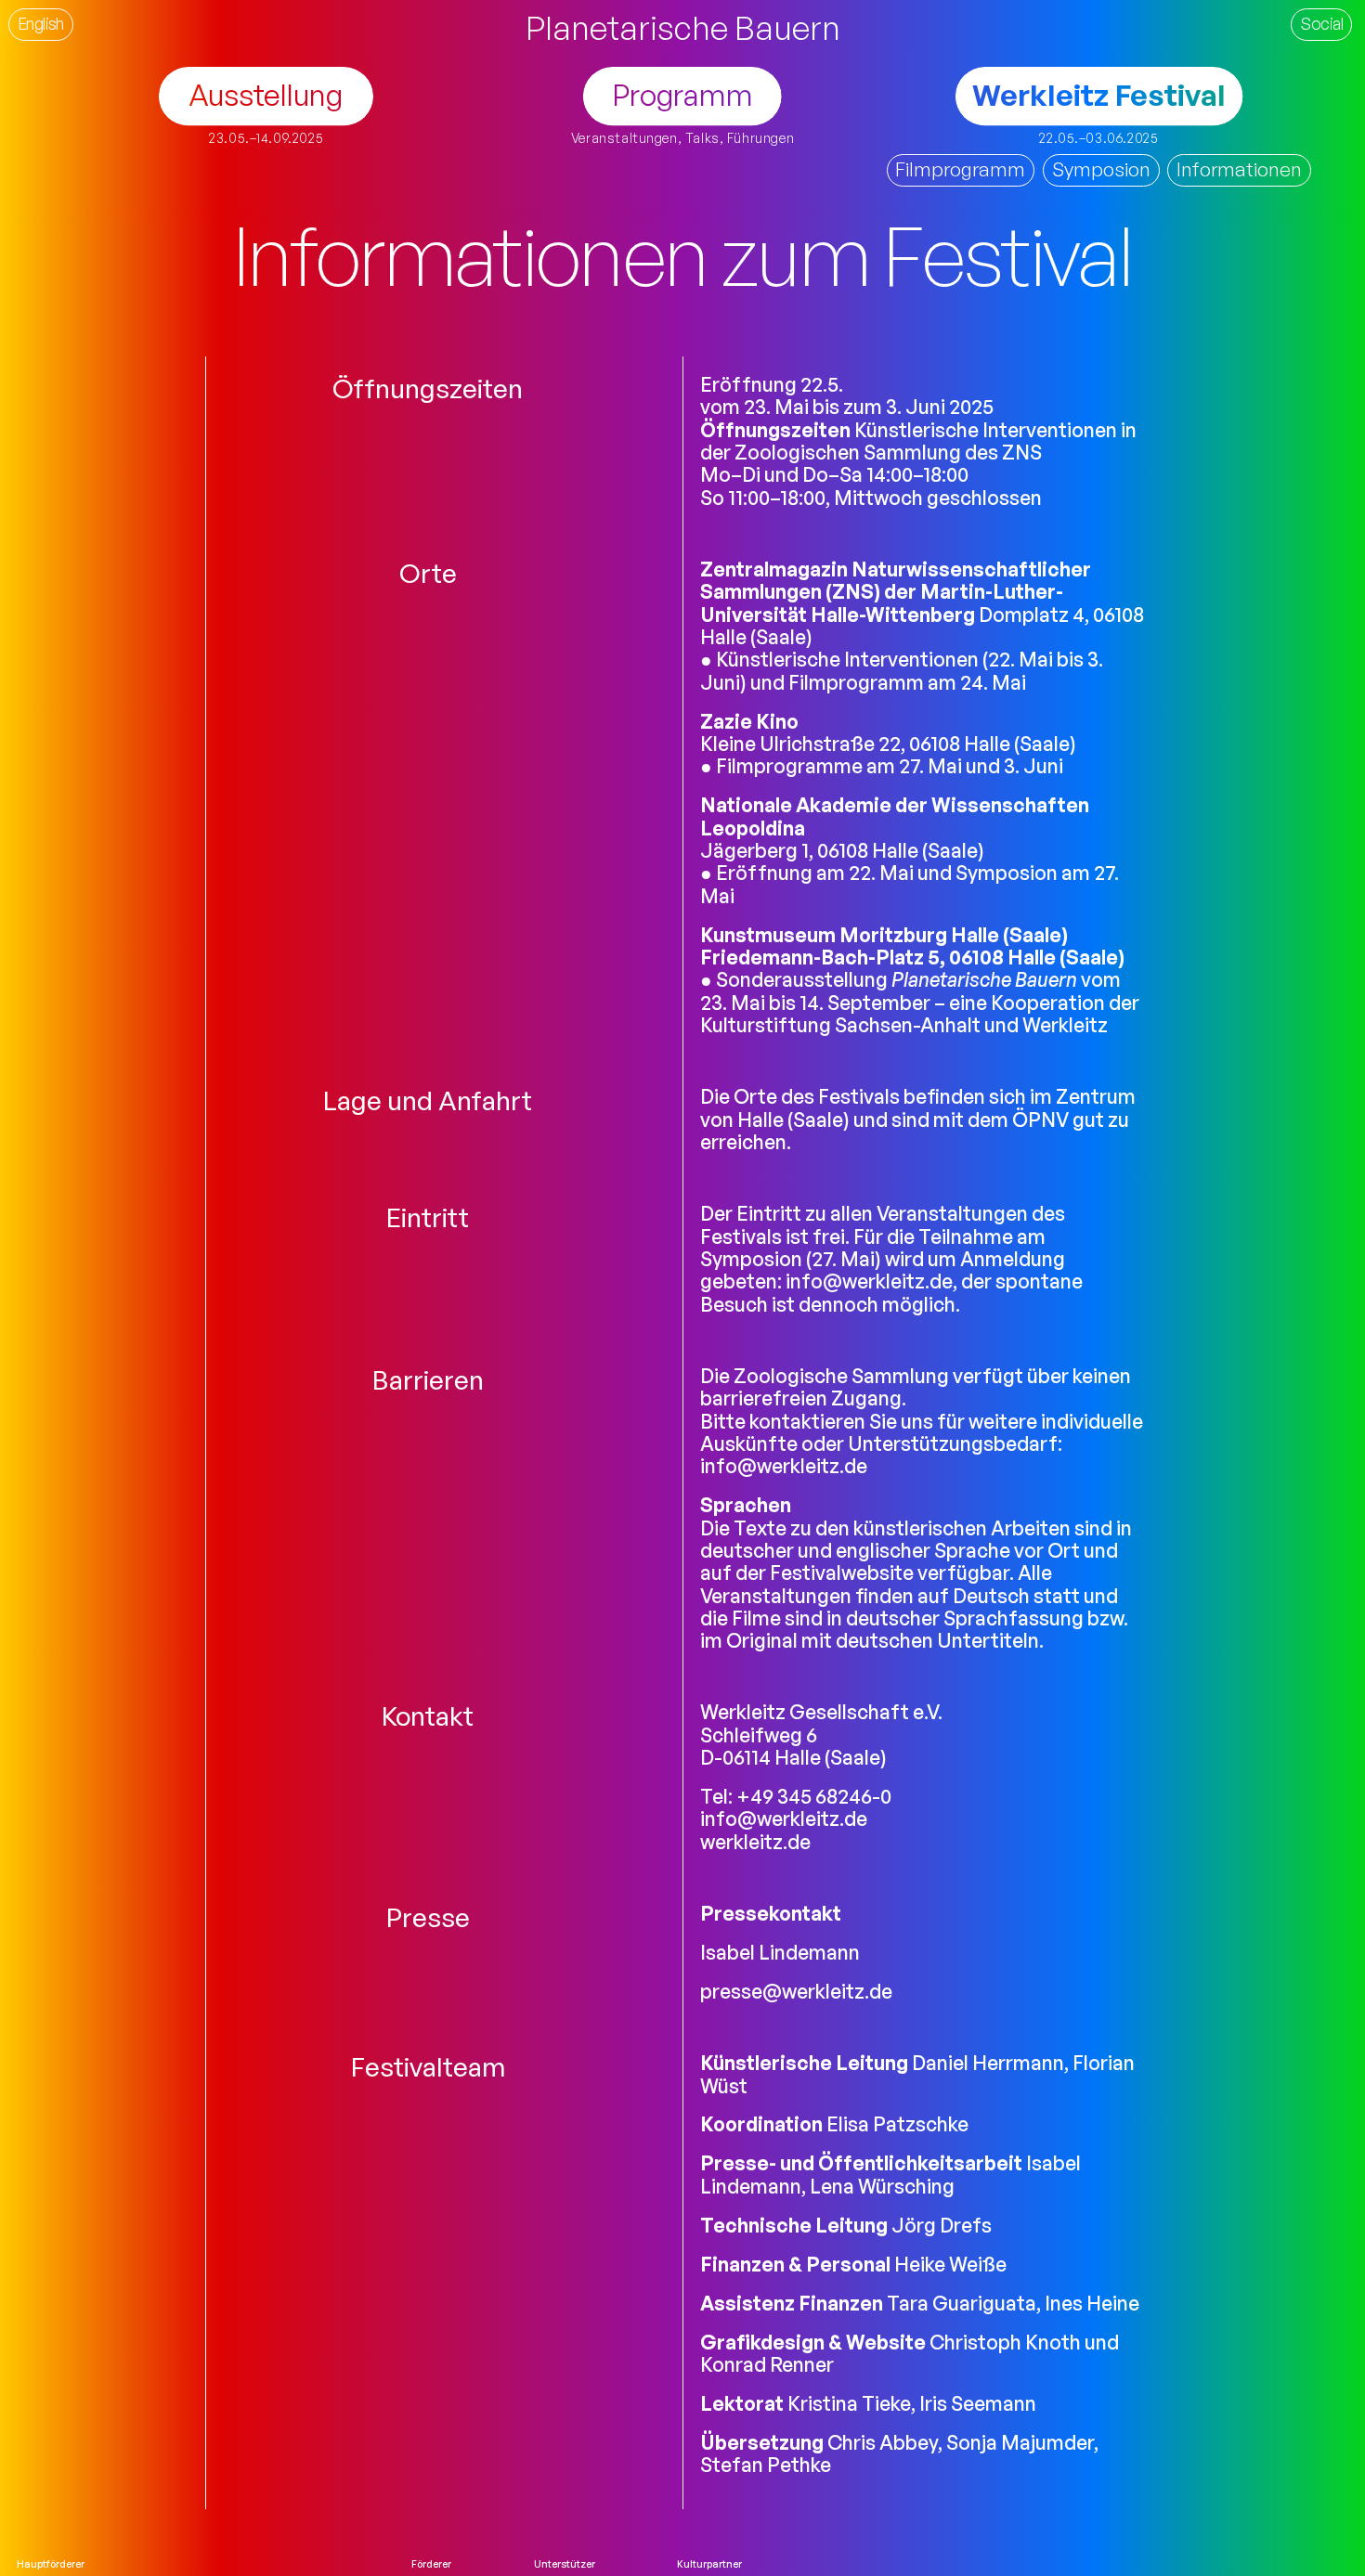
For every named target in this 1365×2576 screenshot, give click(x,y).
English (41, 23)
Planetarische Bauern (683, 27)
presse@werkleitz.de (796, 1991)
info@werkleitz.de (869, 1281)
